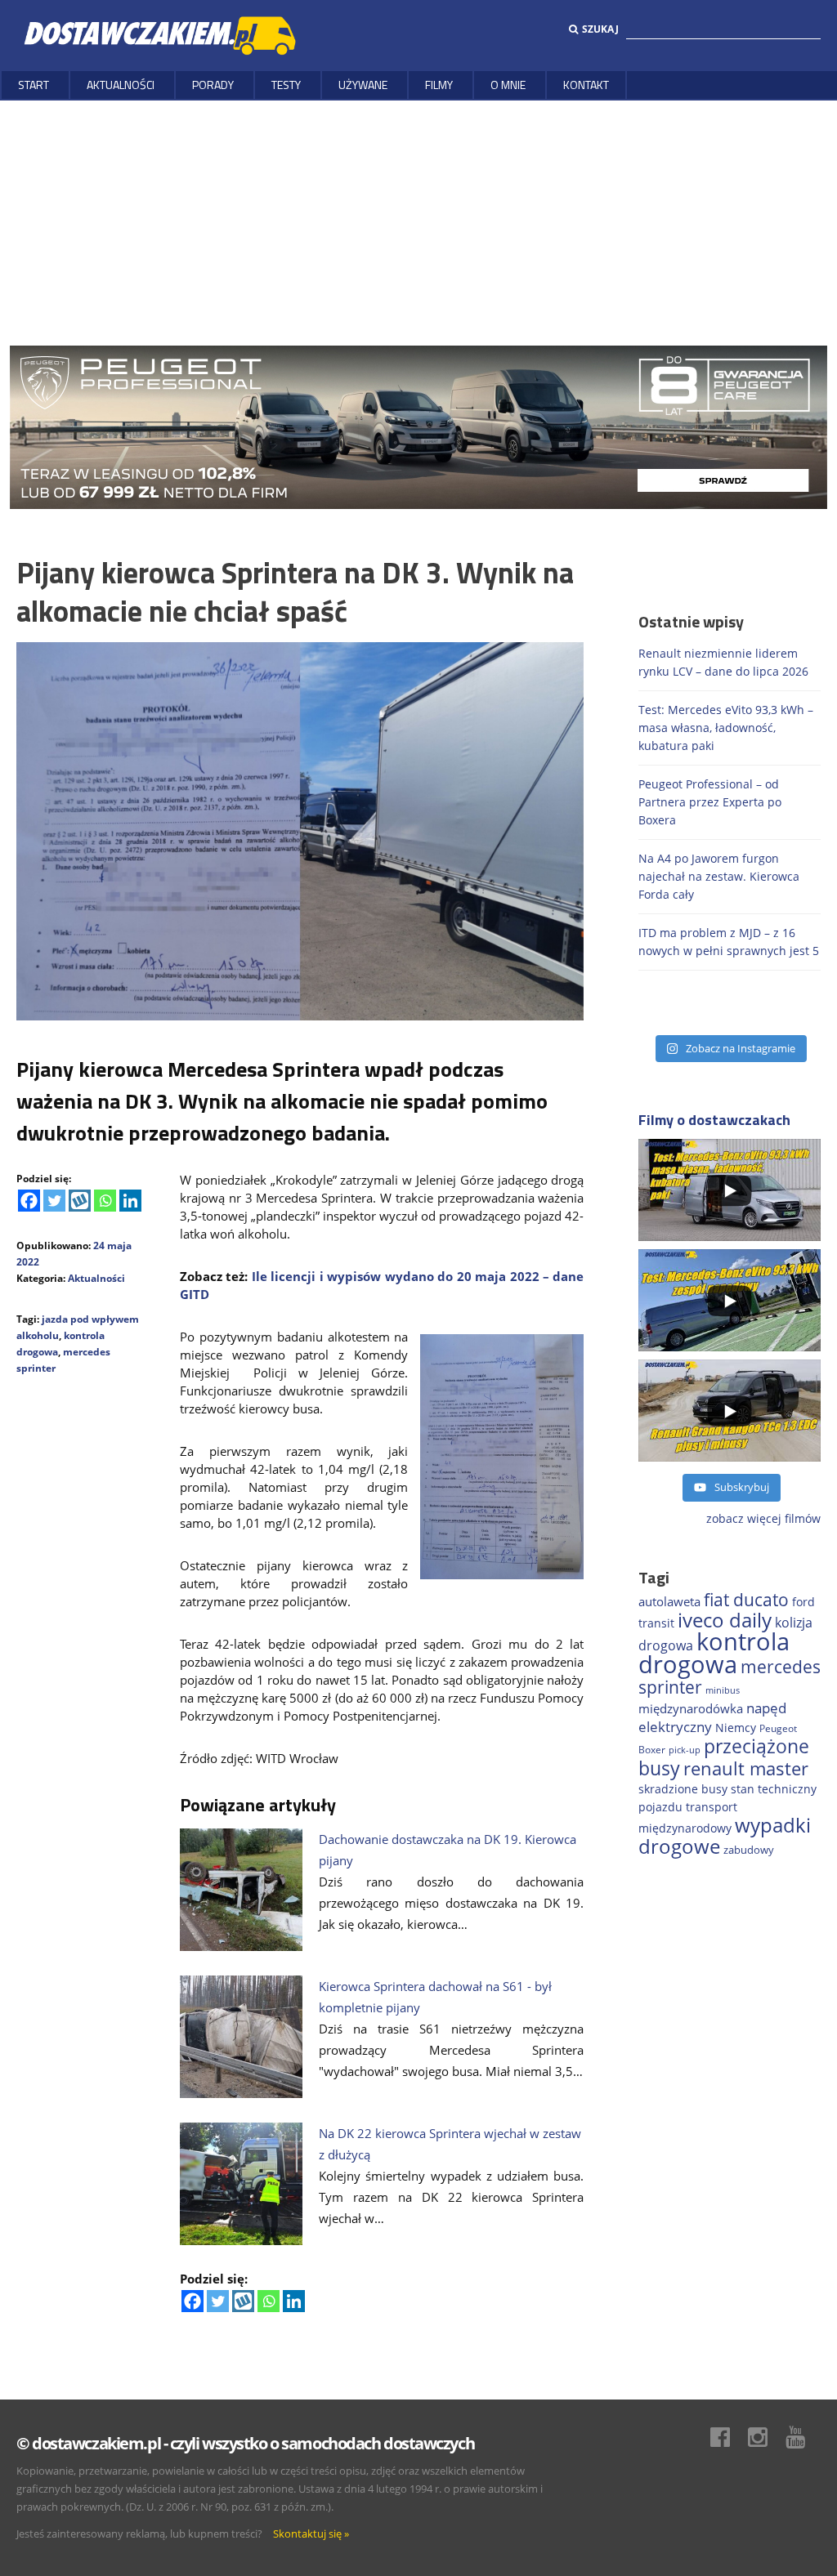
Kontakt (586, 85)
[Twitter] (54, 1201)
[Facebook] (29, 1201)
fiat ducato (746, 1600)
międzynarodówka (691, 1708)
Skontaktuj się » (311, 2534)
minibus (723, 1690)
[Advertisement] (418, 223)
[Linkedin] (130, 1201)
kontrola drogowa (714, 1653)
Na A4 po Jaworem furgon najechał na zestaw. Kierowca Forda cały (719, 876)
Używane (363, 85)
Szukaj (600, 29)
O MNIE (508, 85)
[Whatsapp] (105, 1201)
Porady (213, 85)
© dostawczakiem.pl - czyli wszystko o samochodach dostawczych (245, 2443)
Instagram (766, 2437)
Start (34, 85)
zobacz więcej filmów (763, 1518)
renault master (746, 1768)
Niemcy (736, 1728)
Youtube (803, 2437)
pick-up (685, 1750)
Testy (286, 85)
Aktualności (121, 85)
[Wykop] (80, 1201)
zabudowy (749, 1850)
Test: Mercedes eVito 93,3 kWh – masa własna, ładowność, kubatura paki (726, 728)
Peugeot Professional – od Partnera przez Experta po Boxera (710, 802)
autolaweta (669, 1601)
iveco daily (725, 1620)
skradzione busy (683, 1789)
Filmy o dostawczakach (714, 1120)
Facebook (728, 2437)
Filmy (439, 85)
